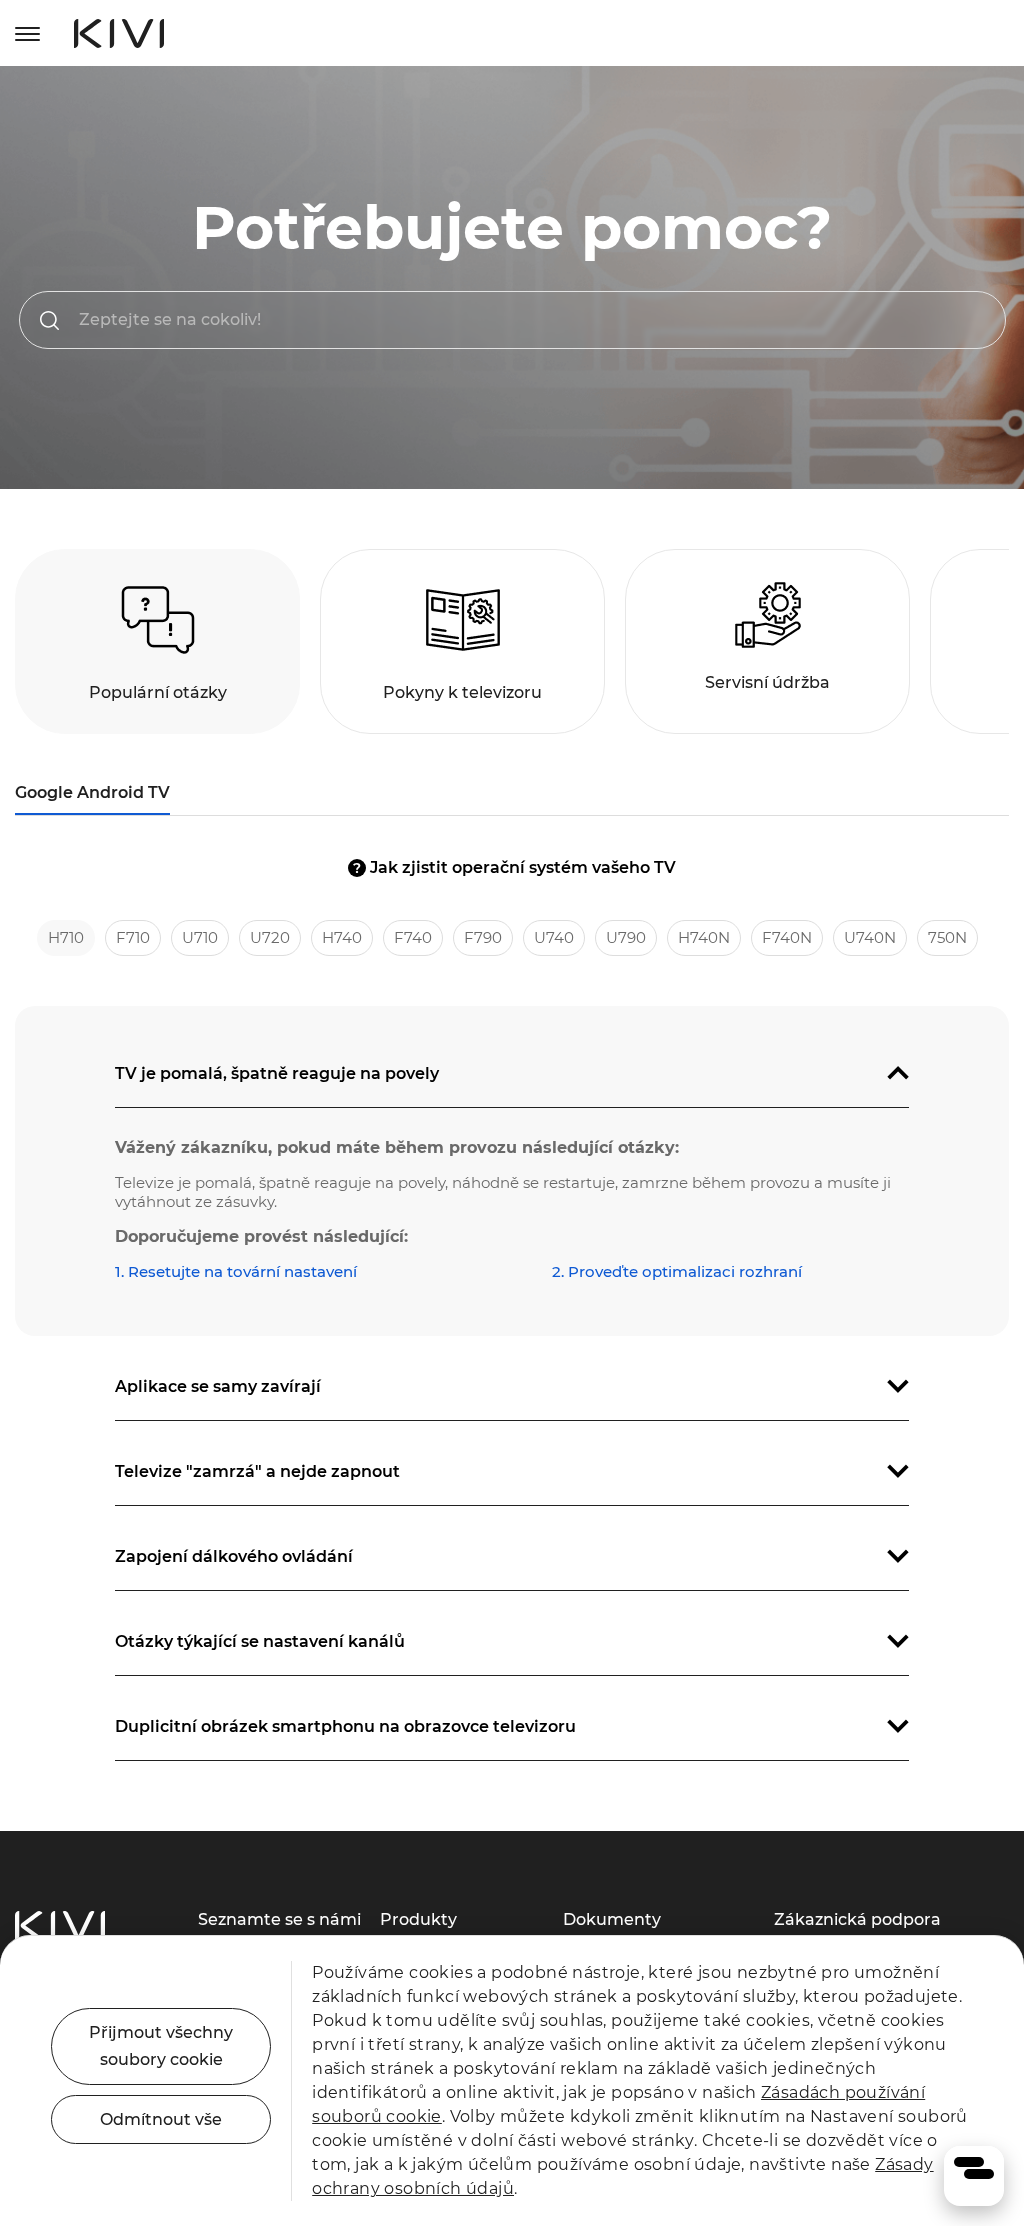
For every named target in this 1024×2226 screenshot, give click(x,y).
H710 (66, 937)
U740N (870, 937)
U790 (626, 937)
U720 (270, 937)
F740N (787, 937)
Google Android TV (92, 792)
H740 (342, 937)
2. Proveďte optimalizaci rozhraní (677, 1271)
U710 (200, 937)
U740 (554, 937)
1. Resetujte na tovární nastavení (236, 1271)
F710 (133, 937)
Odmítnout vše (161, 2119)
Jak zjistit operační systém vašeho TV (514, 867)
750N (947, 937)
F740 (413, 937)
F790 (483, 937)
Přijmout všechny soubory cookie (161, 2046)
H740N (704, 937)
